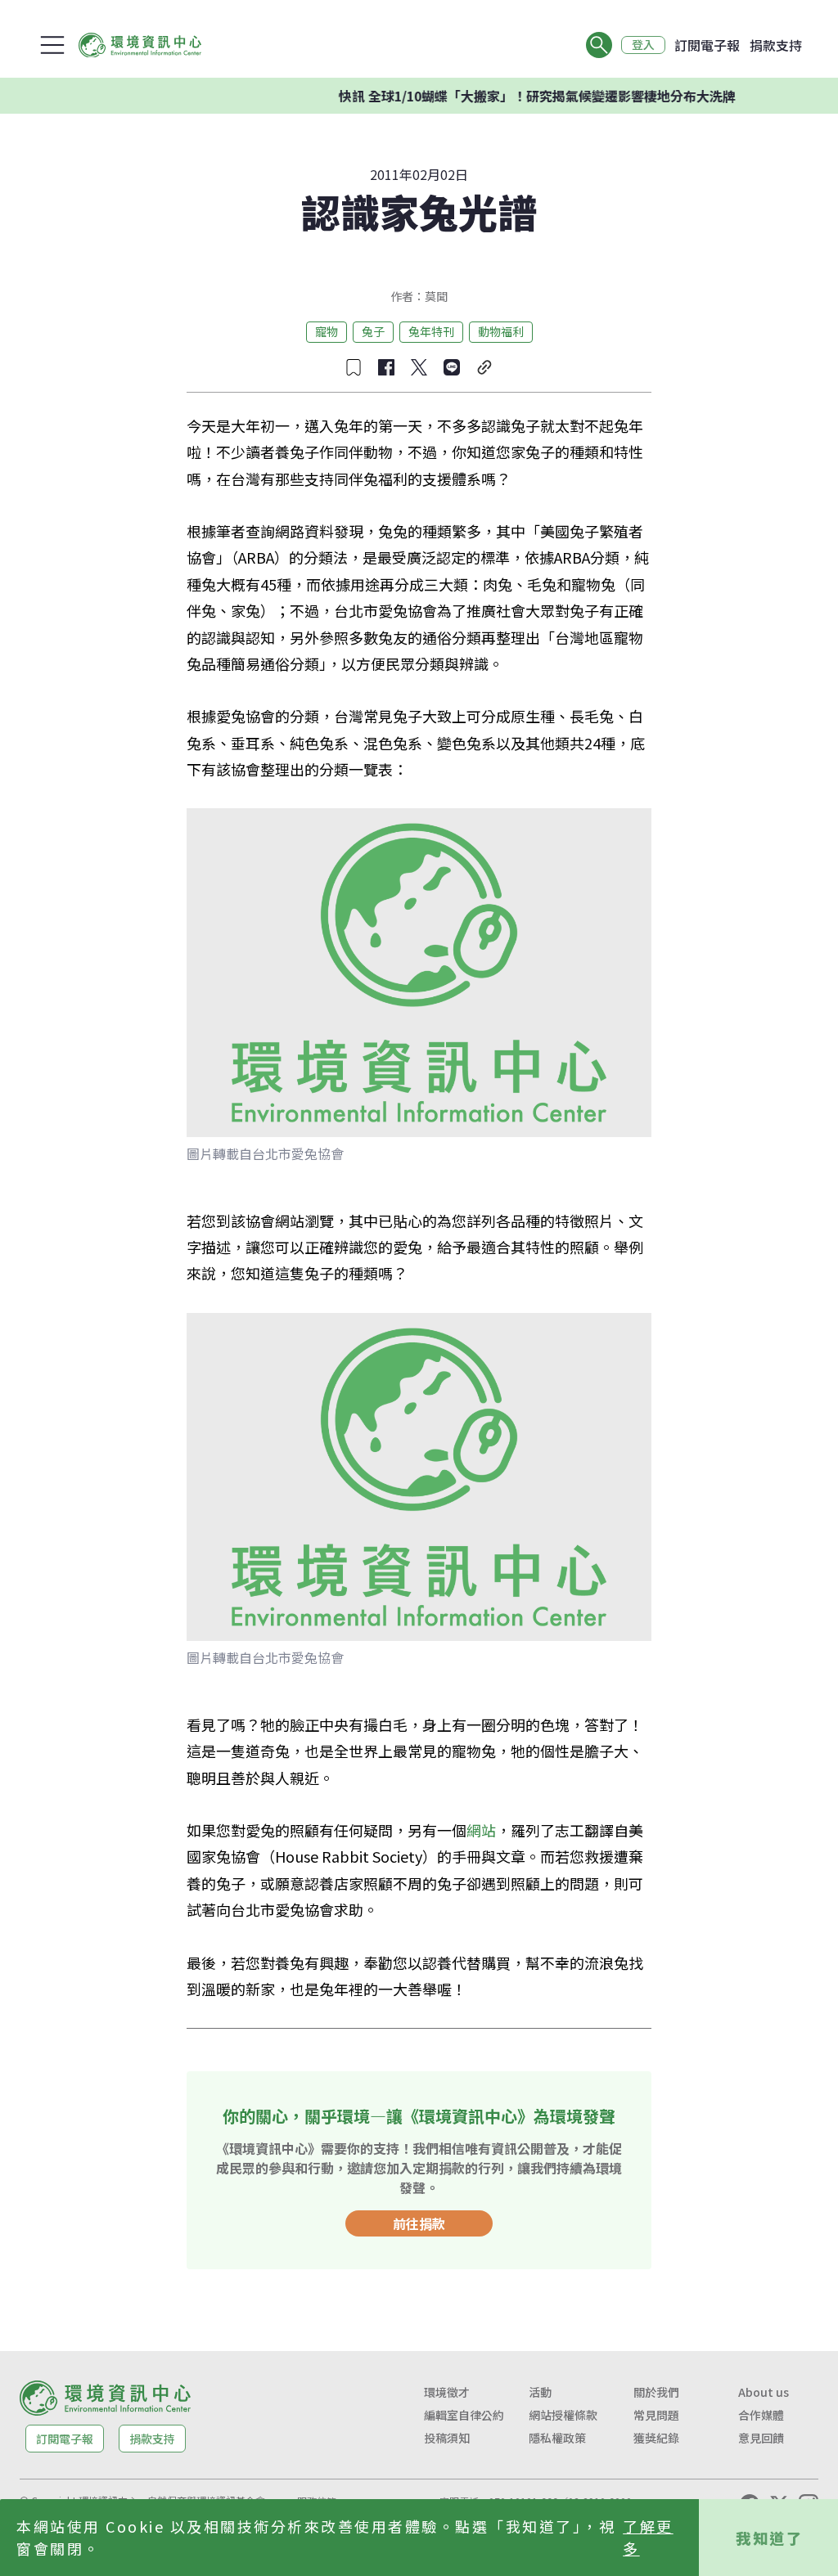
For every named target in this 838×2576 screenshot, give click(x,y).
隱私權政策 (557, 2438)
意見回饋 (761, 2438)
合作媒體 (761, 2415)
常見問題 (656, 2415)
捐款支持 (776, 45)
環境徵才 (447, 2392)
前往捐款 (419, 2223)
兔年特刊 (431, 331)
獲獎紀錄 (656, 2438)
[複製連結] (484, 367)
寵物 (327, 331)
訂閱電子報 (707, 45)
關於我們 (656, 2392)
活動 (540, 2392)
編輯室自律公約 (464, 2415)
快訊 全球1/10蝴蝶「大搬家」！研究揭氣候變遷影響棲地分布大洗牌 (505, 96)
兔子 (373, 331)
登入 (643, 45)
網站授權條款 (563, 2415)
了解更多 (648, 2537)
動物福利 (501, 331)
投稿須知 (447, 2438)
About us (764, 2392)
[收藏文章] (354, 367)
